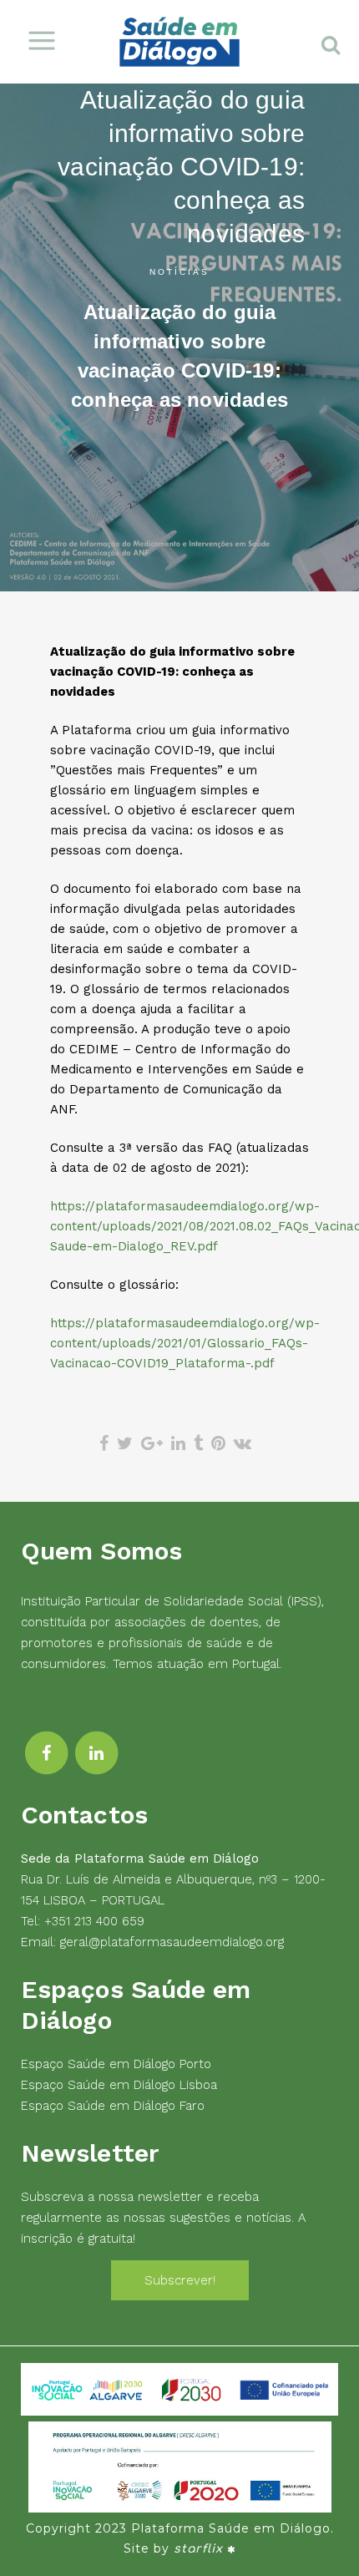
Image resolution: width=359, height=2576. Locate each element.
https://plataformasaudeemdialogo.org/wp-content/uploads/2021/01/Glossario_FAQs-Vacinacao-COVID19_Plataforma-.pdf (185, 1343)
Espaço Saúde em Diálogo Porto (116, 2064)
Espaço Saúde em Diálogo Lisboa (119, 2085)
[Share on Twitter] (125, 1443)
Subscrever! (180, 2280)
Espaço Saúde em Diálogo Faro (113, 2106)
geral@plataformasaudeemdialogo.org (172, 1942)
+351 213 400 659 (94, 1921)
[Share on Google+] (152, 1443)
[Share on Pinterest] (218, 1443)
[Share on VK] (243, 1443)
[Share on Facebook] (104, 1443)
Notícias (179, 272)
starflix (198, 2549)
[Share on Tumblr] (198, 1443)
